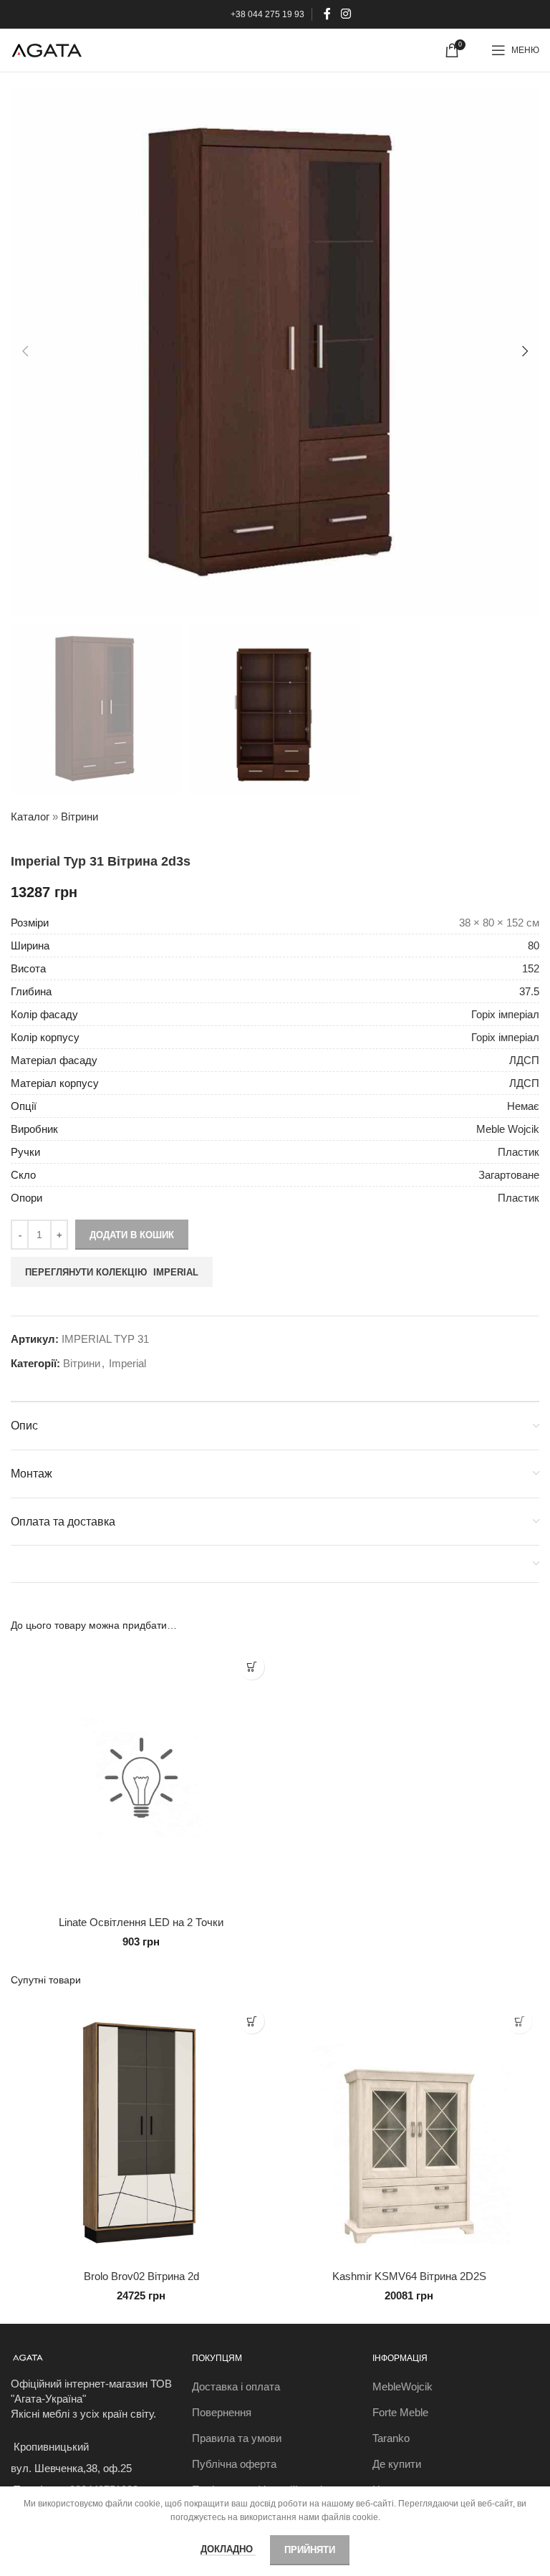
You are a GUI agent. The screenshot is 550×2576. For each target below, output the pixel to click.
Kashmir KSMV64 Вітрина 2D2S (409, 2276)
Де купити (397, 2464)
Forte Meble (400, 2412)
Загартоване (509, 1175)
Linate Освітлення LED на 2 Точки (141, 1922)
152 (531, 968)
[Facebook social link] (328, 14)
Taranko (391, 2438)
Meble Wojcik (508, 1129)
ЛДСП (524, 1060)
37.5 (529, 991)
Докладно (228, 2549)
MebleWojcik (402, 2386)
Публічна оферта (234, 2464)
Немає (523, 1106)
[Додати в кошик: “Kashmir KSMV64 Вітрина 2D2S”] (520, 2021)
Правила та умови (237, 2438)
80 (534, 945)
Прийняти (310, 2550)
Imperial (127, 1363)
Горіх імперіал (505, 1014)
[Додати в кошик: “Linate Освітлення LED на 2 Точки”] (252, 1667)
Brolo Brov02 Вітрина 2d (141, 2276)
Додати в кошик (132, 1235)
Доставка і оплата (236, 2386)
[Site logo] (47, 49)
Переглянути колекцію (112, 1272)
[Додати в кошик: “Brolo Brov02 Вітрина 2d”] (252, 2021)
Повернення (222, 2412)
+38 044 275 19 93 (267, 14)
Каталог (30, 817)
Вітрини (79, 817)
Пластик (518, 1152)
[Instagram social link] (346, 14)
